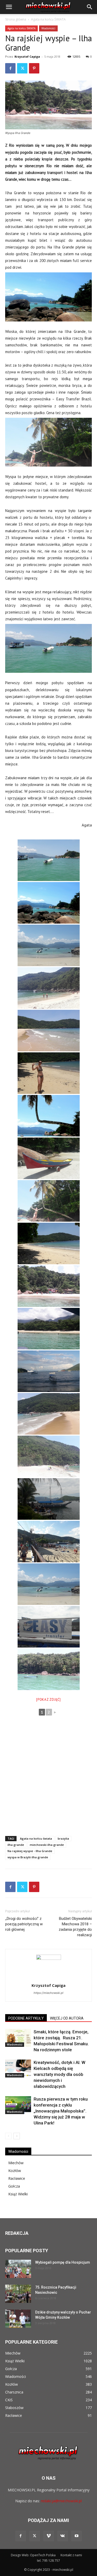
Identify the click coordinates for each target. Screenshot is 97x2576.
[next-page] (17, 2136)
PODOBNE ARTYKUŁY (26, 2018)
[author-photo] (49, 1958)
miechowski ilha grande (47, 1845)
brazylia (63, 1838)
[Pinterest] (34, 68)
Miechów (16, 2163)
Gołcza (14, 2186)
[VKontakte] (63, 2536)
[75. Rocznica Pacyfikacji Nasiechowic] (18, 2294)
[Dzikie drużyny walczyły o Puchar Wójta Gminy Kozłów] (18, 2319)
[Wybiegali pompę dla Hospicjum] (18, 2269)
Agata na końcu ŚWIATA (48, 19)
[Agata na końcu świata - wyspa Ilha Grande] (49, 860)
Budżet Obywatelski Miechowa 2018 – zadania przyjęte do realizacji (75, 1927)
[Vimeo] (49, 2536)
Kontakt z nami (71, 2555)
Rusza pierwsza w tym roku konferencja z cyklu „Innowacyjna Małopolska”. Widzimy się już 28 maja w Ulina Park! (61, 2111)
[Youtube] (77, 2536)
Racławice (17, 2178)
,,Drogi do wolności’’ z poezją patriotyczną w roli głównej (24, 1924)
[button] (9, 7)
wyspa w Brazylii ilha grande (28, 1857)
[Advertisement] (48, 1778)
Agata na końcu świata (36, 1838)
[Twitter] (22, 68)
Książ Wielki (18, 2194)
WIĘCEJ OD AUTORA (67, 2018)
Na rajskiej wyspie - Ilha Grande (30, 1851)
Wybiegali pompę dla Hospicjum (63, 2262)
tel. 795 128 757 (48, 2561)
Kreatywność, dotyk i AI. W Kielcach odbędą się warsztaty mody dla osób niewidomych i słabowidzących (59, 2074)
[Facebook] (10, 68)
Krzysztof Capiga (27, 56)
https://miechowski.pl (48, 1993)
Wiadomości (48, 28)
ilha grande (16, 1845)
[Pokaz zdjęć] (48, 1700)
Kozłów (15, 2171)
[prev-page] (8, 2136)
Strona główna (16, 19)
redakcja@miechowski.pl (61, 2501)
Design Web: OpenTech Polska (33, 2555)
